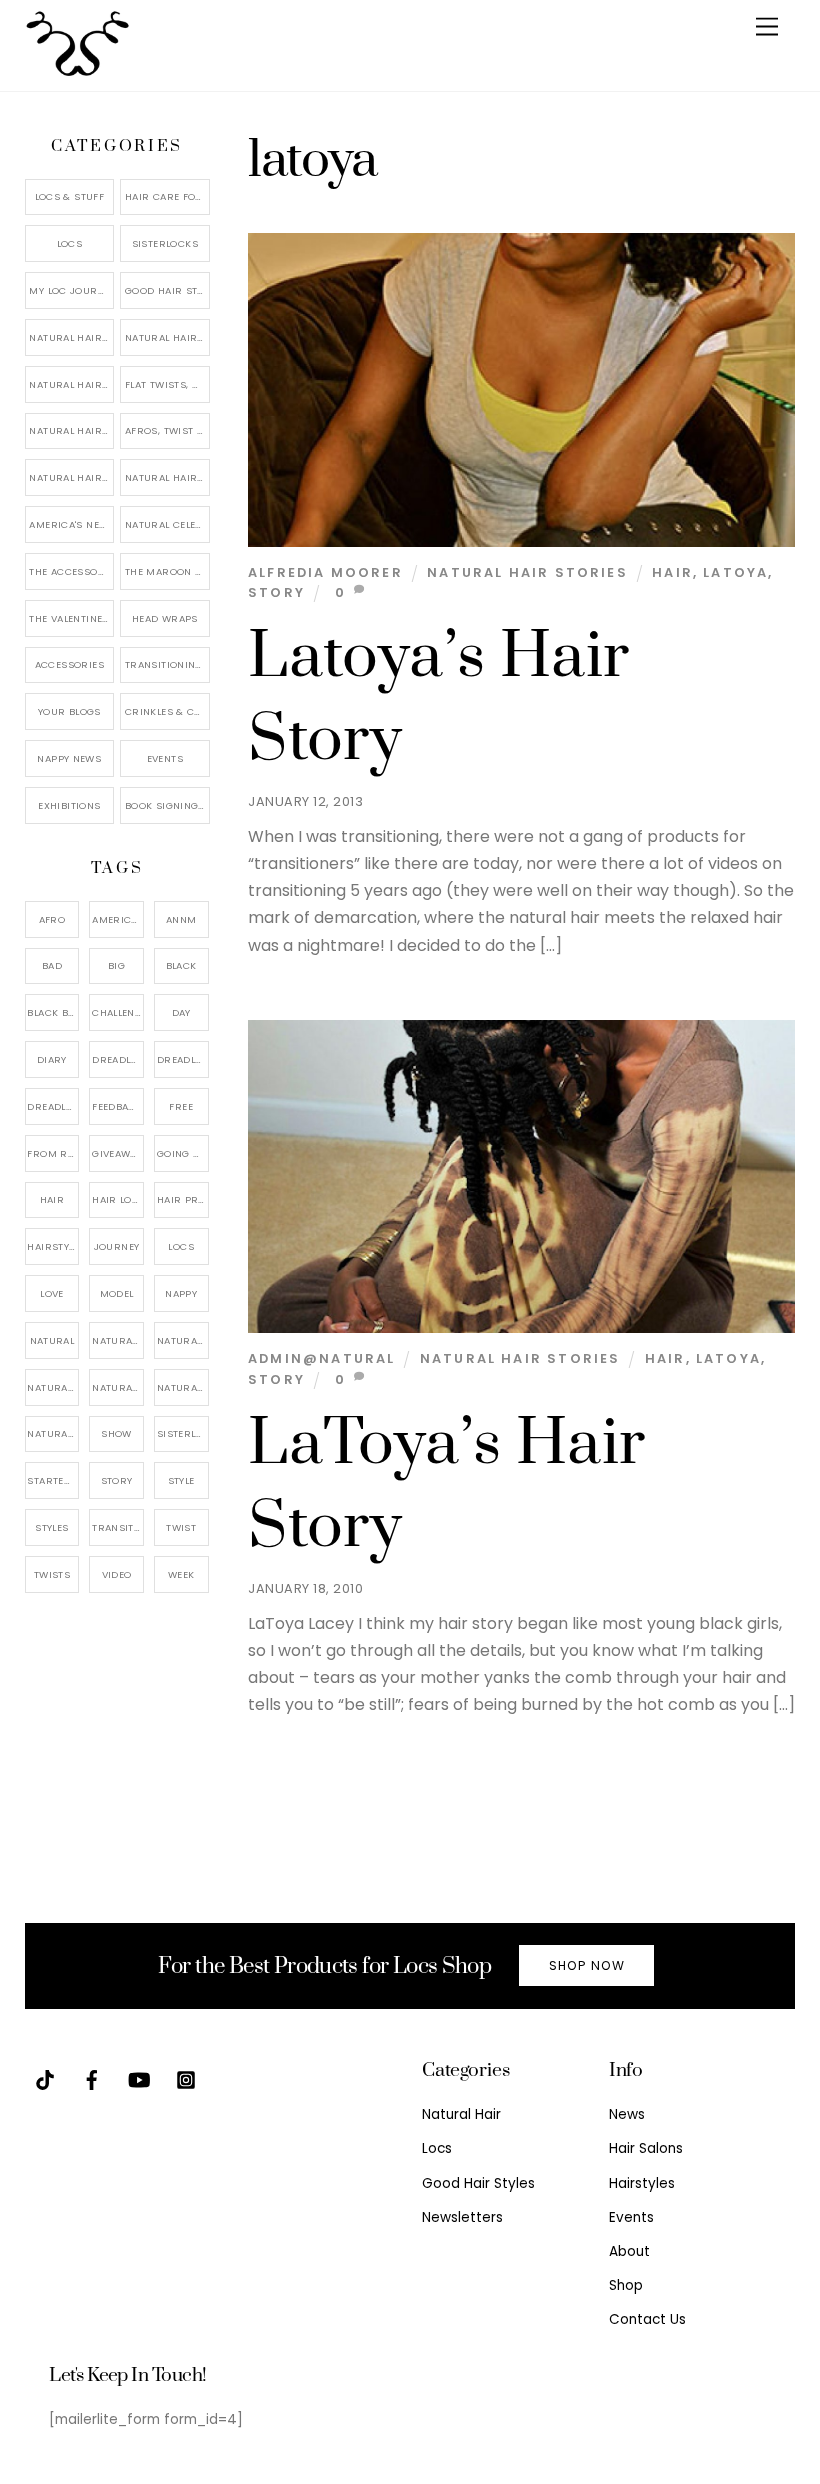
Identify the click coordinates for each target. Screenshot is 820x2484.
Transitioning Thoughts (167, 664)
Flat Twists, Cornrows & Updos (167, 384)
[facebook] (92, 2078)
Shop (626, 2285)
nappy (181, 1293)
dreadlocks (118, 1059)
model (117, 1293)
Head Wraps (165, 618)
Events (165, 758)
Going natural (183, 1153)
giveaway (117, 1153)
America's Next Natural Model (71, 524)
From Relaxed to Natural (53, 1153)
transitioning (118, 1527)
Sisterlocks (165, 243)
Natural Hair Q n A (71, 384)
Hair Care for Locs (167, 196)
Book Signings (165, 805)
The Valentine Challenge (71, 618)
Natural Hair (118, 1340)
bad (52, 965)
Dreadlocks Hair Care (183, 1059)
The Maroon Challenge (167, 571)
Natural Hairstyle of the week (71, 430)
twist (181, 1527)
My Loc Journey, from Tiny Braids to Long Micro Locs (71, 290)
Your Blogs (69, 711)
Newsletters (462, 2217)
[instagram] (186, 2078)
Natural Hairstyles (71, 337)
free (181, 1106)
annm (181, 919)
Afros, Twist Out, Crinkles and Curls (167, 430)
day (181, 1012)
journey (117, 1246)
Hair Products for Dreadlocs (183, 1199)
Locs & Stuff (70, 196)
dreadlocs (53, 1106)
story (276, 592)
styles (51, 1527)
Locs (70, 243)
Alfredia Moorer (325, 572)
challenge (118, 1012)
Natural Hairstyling (53, 1433)
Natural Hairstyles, (183, 1387)
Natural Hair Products (53, 1387)
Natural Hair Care (167, 337)
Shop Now (587, 1965)
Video (117, 1574)
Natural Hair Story (118, 1387)
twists (52, 1574)
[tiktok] (45, 2078)
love (52, 1293)
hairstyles (53, 1246)
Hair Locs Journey (118, 1199)
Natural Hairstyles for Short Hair (71, 477)
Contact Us (647, 2319)
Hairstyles (642, 2183)
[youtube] (139, 2078)
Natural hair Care (183, 1340)
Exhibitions (69, 805)
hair (672, 572)
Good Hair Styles (167, 290)
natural (52, 1340)
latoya (735, 572)
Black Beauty (53, 1012)
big (116, 965)
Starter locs (53, 1480)
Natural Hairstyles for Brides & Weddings (167, 477)
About (629, 2251)
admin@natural (321, 1358)
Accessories (69, 664)
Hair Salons (646, 2148)
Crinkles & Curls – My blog (167, 711)
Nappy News (69, 758)
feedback (117, 1106)
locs (181, 1246)
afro (52, 919)
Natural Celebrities (167, 524)
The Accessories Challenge (71, 571)
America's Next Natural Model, (118, 919)
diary (52, 1059)
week (181, 1574)
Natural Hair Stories (527, 572)
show (116, 1433)
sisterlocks (183, 1433)
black (181, 965)
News (627, 2114)
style (181, 1480)
